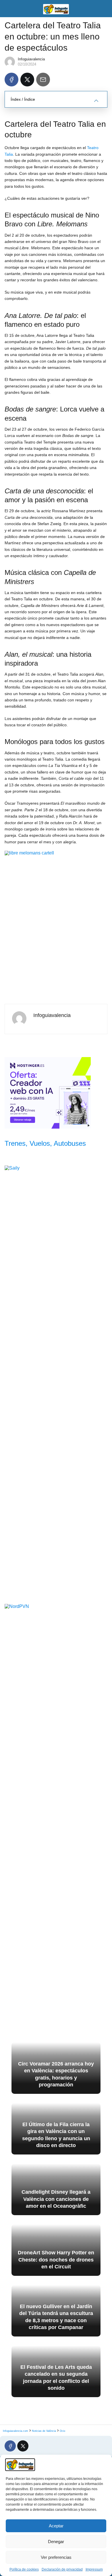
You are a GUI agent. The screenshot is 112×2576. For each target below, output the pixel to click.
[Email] (43, 80)
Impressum (94, 2569)
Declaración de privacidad (62, 2569)
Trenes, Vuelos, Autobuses (45, 1143)
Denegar (56, 2542)
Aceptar (56, 2526)
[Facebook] (11, 80)
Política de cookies (24, 2569)
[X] (27, 80)
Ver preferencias (56, 2557)
